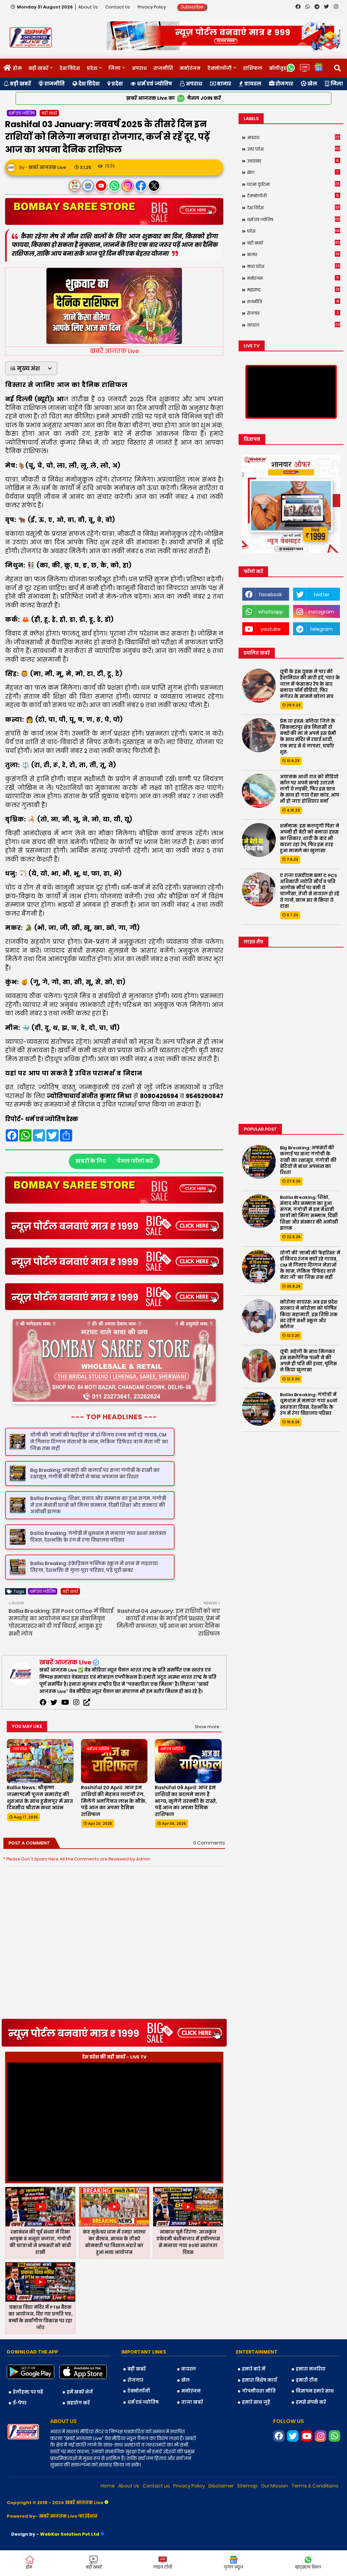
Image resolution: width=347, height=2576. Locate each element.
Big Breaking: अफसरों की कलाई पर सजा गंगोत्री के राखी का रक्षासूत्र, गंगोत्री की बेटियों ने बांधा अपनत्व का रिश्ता (308, 1160)
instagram (321, 612)
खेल (312, 84)
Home (108, 2517)
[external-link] (87, 1734)
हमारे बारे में (254, 2400)
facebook (270, 594)
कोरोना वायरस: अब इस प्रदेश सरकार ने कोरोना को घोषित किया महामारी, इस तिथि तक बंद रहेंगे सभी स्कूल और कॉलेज (309, 1315)
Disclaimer (221, 2517)
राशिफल (253, 68)
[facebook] (43, 1734)
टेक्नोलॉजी (220, 68)
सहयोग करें (78, 2434)
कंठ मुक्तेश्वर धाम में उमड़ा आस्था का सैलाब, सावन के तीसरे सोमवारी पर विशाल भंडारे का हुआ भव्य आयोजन (114, 2273)
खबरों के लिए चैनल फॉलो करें (114, 1161)
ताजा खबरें (192, 2433)
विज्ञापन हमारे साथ (315, 2422)
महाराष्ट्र (293, 290)
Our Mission (274, 2517)
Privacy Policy (152, 7)
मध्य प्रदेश (294, 266)
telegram (321, 629)
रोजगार (284, 84)
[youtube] (65, 1734)
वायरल (252, 84)
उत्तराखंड (293, 161)
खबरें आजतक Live (65, 1693)
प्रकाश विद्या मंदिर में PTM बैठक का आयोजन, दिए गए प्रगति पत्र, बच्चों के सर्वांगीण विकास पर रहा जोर (40, 2349)
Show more (207, 1758)
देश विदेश (70, 68)
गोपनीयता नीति (259, 2422)
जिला (115, 68)
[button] (31, 368)
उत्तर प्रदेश (294, 149)
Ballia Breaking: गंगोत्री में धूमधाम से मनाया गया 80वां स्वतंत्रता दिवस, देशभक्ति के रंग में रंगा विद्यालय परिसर (309, 1404)
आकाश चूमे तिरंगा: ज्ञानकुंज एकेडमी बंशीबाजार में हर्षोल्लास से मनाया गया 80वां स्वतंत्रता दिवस (188, 2273)
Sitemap (247, 2517)
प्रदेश (92, 68)
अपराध (139, 68)
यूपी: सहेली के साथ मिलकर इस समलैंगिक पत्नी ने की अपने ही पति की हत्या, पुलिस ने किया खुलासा (308, 1361)
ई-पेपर (20, 2434)
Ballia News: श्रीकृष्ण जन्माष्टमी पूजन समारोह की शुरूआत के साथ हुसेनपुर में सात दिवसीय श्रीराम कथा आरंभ (40, 1829)
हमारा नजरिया (311, 2400)
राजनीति (163, 68)
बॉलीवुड (278, 68)
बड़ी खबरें (38, 68)
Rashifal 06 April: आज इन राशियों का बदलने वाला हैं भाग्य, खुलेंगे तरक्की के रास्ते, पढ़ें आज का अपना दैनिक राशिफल (186, 1832)
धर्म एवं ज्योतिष (154, 84)
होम (17, 68)
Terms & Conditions (315, 2517)
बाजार (223, 84)
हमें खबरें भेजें (80, 2423)
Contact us (118, 7)
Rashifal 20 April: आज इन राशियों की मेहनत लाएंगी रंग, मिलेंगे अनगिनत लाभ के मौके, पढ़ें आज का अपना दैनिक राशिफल (114, 1832)
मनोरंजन (190, 68)
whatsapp (271, 612)
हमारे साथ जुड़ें (256, 2433)
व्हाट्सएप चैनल (308, 2567)
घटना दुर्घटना (294, 184)
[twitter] (54, 1734)
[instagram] (76, 1734)
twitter (321, 594)
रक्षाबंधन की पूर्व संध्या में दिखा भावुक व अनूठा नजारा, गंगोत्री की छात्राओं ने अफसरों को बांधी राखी (40, 2273)
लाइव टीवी (163, 2567)
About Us (89, 7)
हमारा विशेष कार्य (259, 2411)
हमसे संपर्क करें (311, 2433)
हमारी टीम (307, 2411)
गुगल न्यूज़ (233, 2567)
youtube (271, 629)
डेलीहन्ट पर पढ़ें (28, 2423)
